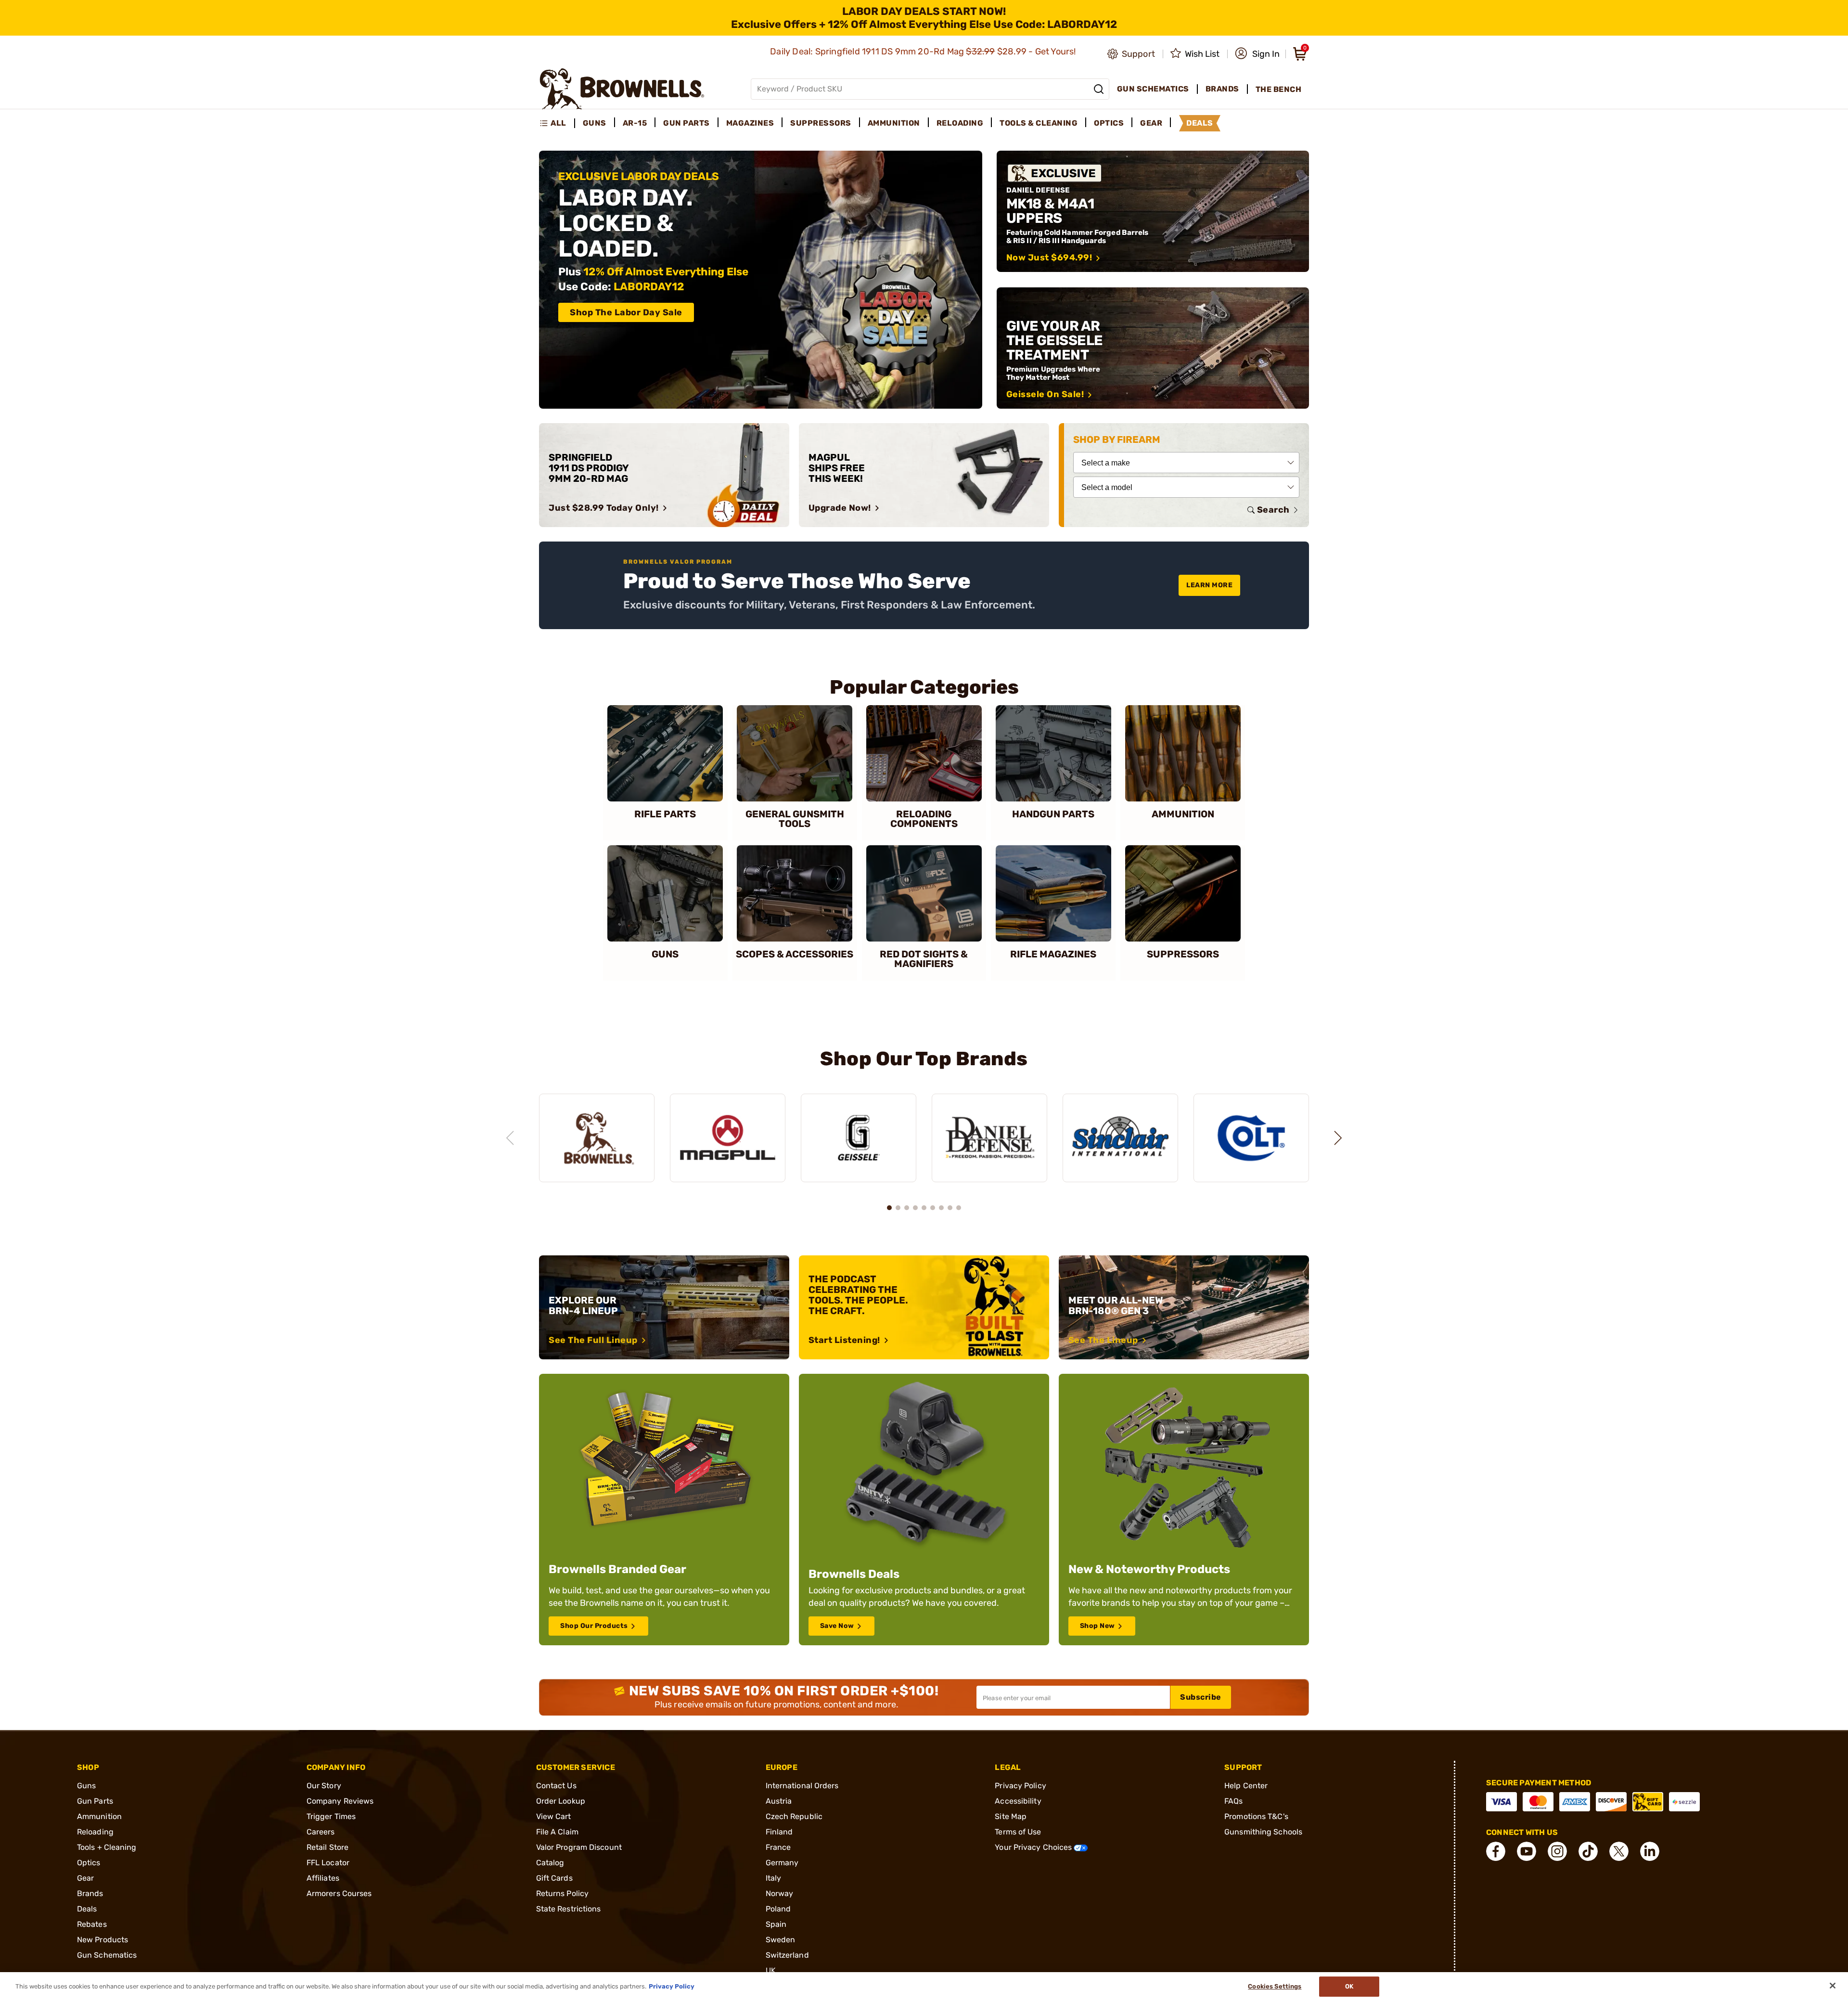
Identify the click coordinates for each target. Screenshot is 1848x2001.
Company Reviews (340, 1801)
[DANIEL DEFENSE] (989, 1138)
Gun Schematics (107, 1955)
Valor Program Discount (579, 1847)
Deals (87, 1909)
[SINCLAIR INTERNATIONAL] (1120, 1138)
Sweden (781, 1940)
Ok (1349, 1986)
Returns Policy (562, 1893)
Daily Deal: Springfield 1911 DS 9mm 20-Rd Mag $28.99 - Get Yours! (924, 52)
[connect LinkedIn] (1650, 1851)
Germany (782, 1863)
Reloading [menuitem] (960, 123)
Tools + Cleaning (107, 1847)
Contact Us (556, 1786)
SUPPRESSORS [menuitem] (821, 123)
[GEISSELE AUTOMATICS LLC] (859, 1138)
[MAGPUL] (728, 1138)
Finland (779, 1832)
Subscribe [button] (1201, 1697)
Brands (90, 1893)
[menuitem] (557, 123)
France (778, 1847)
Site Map (1011, 1816)
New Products (103, 1940)
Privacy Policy (1020, 1786)
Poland (778, 1909)
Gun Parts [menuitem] (687, 123)
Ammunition (99, 1816)
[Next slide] (1338, 1138)
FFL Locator (328, 1863)
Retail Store (327, 1847)
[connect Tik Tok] (1588, 1851)
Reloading (95, 1832)
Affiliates (323, 1878)
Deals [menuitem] (1200, 123)
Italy (774, 1878)
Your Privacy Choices (1034, 1847)
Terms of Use (1018, 1832)
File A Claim (557, 1832)
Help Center (1246, 1786)
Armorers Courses (339, 1893)
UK (771, 1970)
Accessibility (1018, 1801)
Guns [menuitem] (595, 123)
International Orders (802, 1786)
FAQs (1233, 1801)
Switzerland (787, 1955)
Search (1273, 510)
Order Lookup (561, 1801)
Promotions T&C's (1256, 1816)
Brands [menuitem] (1222, 89)
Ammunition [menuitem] (894, 123)
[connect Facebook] (1496, 1851)
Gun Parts (95, 1801)
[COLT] (1251, 1138)
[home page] (622, 89)
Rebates (92, 1924)
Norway (780, 1893)
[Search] (1099, 89)
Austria (779, 1801)
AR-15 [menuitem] (635, 123)
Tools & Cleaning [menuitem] (1039, 123)
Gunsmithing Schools (1263, 1832)
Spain (776, 1924)
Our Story (324, 1786)
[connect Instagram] (1557, 1851)
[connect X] (1619, 1851)
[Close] (1833, 1986)
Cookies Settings (1275, 1986)
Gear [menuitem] (1151, 123)
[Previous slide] (510, 1138)
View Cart (554, 1816)
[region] (924, 1129)
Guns (86, 1786)
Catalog (550, 1863)
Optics (89, 1863)
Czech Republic (794, 1816)
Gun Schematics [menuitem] (1153, 89)
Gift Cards (554, 1878)
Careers (321, 1832)
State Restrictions (569, 1909)
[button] (1257, 54)
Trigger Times (331, 1816)
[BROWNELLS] (597, 1138)
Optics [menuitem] (1109, 123)
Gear (85, 1878)
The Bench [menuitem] (1279, 89)
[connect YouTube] (1527, 1851)
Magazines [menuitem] (750, 123)
